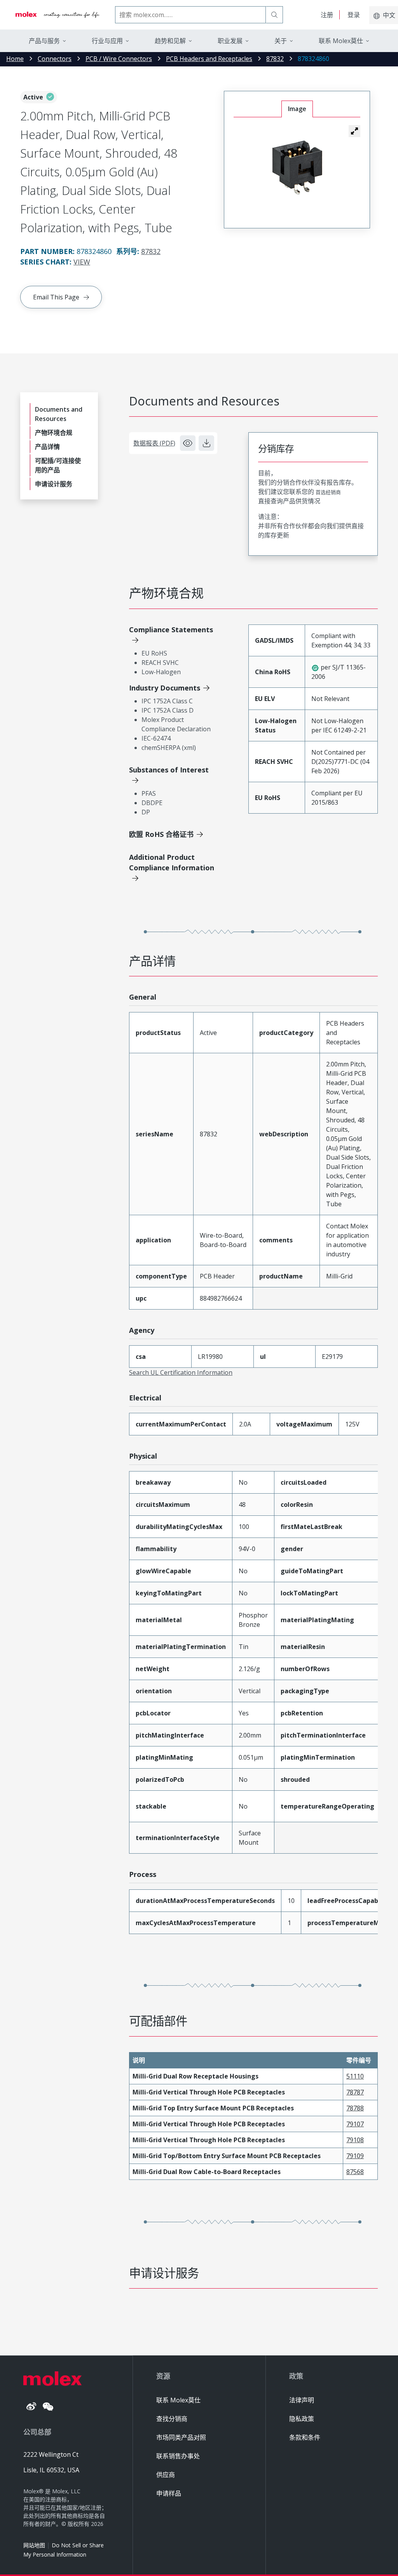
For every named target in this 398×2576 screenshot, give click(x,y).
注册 (327, 15)
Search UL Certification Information (181, 1372)
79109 (355, 2156)
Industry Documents (165, 688)
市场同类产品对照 (181, 2437)
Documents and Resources (59, 414)
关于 (281, 41)
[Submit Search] (274, 15)
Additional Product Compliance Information (172, 862)
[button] (354, 131)
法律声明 (302, 2400)
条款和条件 (305, 2437)
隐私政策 (302, 2419)
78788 (355, 2108)
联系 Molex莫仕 (178, 2400)
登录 (354, 15)
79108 (355, 2140)
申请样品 (169, 2493)
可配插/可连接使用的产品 (58, 465)
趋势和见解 (170, 41)
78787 (355, 2092)
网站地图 (34, 2545)
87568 (355, 2172)
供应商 (166, 2475)
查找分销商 (172, 2419)
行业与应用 (107, 41)
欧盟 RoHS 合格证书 (161, 834)
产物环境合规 (54, 433)
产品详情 (47, 447)
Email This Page (56, 297)
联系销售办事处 (178, 2456)
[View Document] (188, 443)
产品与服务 (44, 41)
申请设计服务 (54, 484)
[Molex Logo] (58, 15)
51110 (355, 2076)
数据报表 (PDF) (154, 443)
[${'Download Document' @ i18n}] (206, 443)
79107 (355, 2124)
